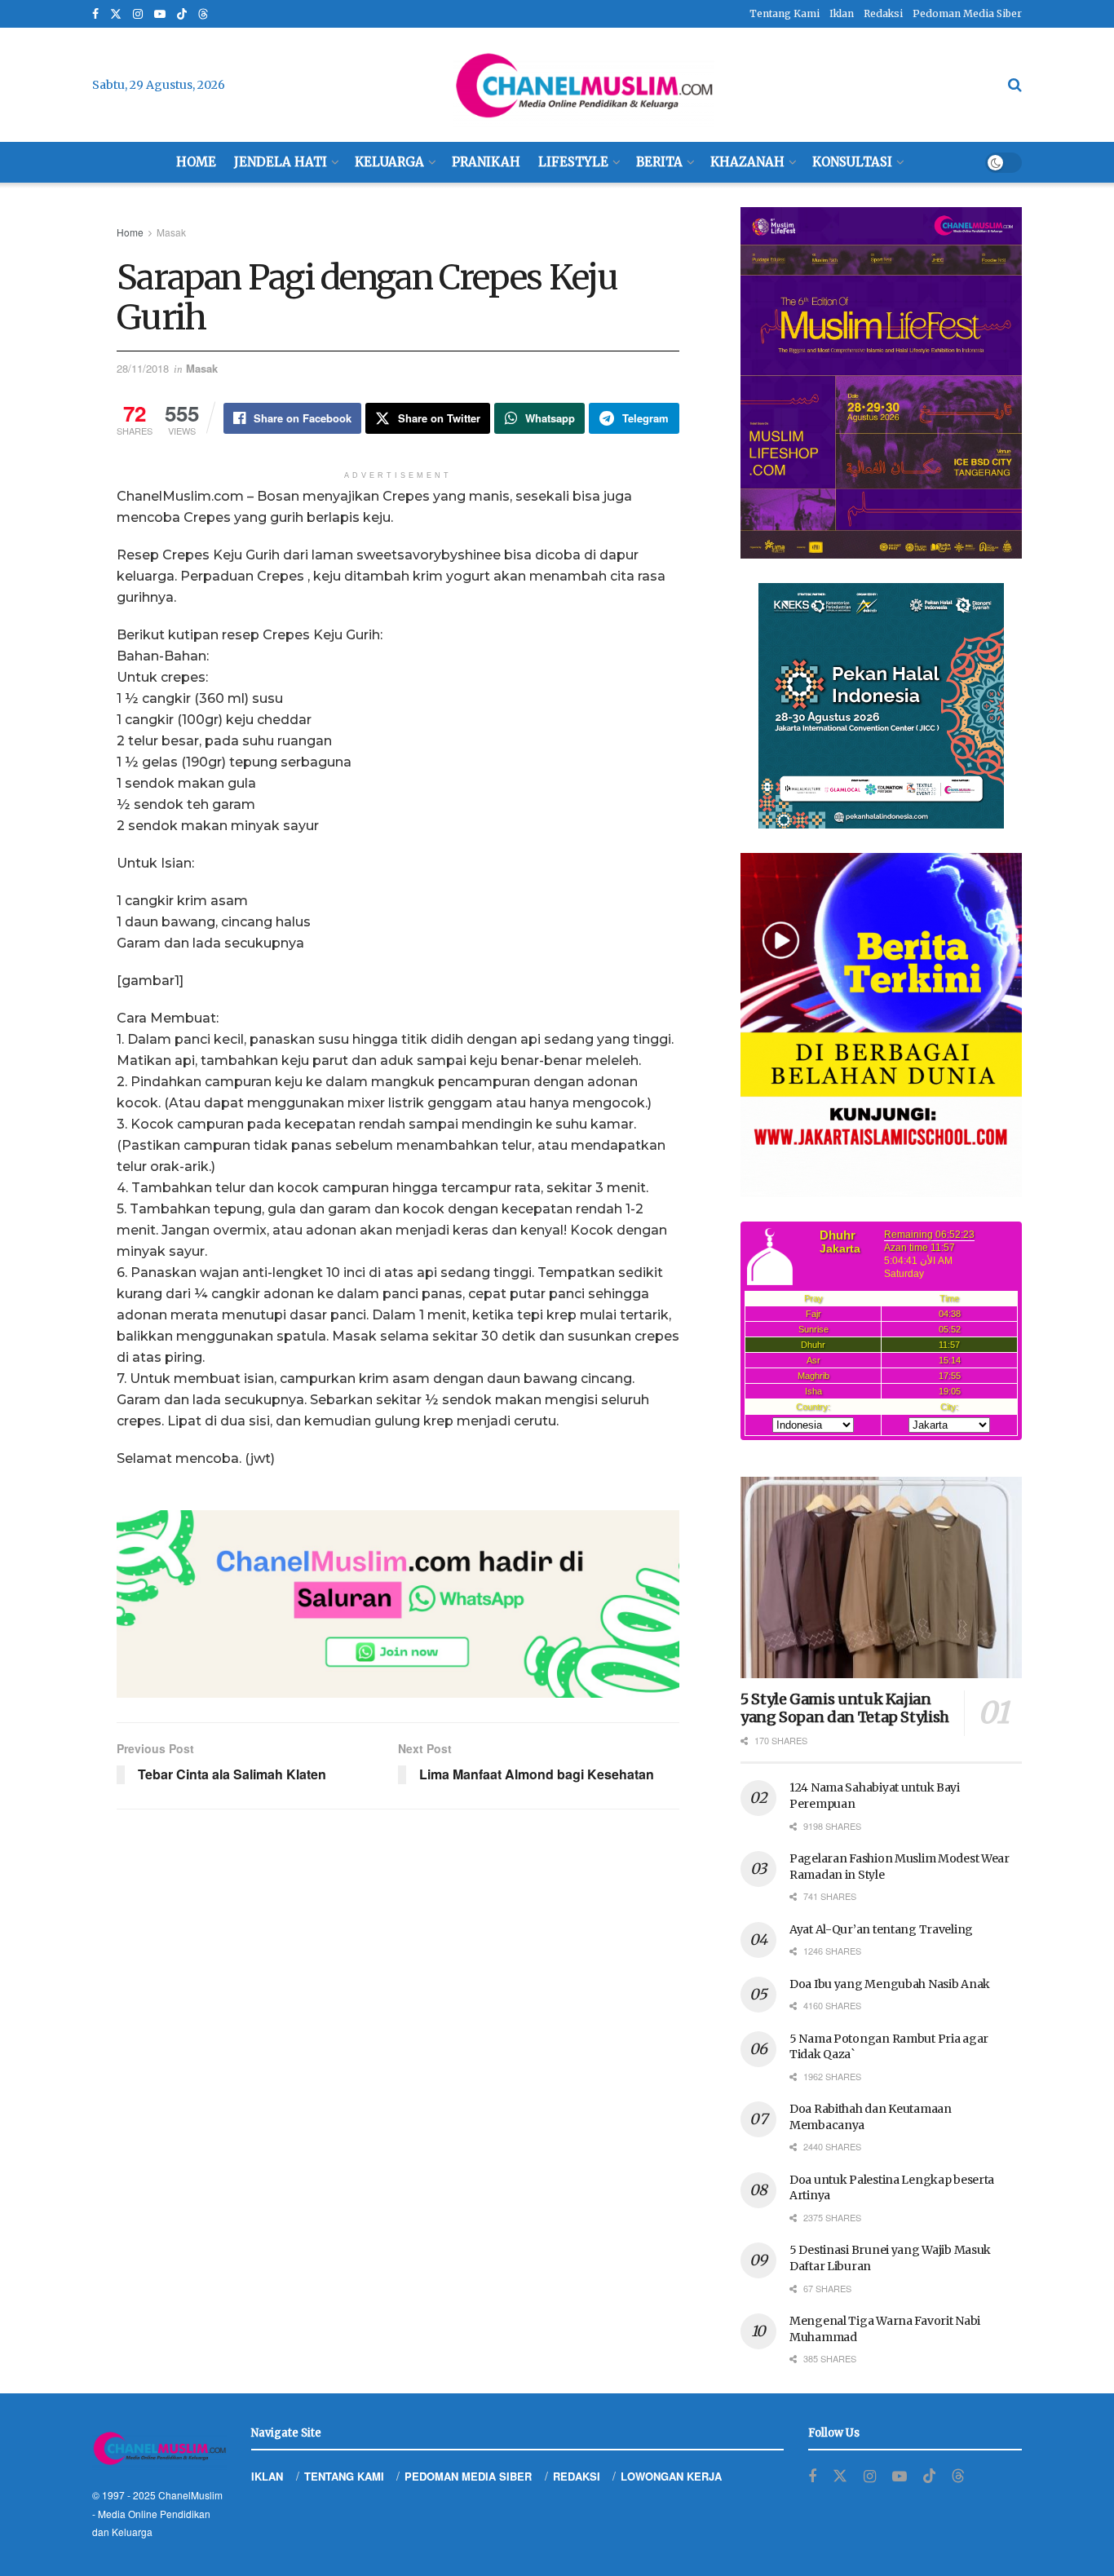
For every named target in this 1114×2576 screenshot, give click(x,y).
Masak (171, 232)
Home (196, 162)
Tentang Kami (785, 13)
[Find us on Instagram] (138, 14)
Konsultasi (852, 162)
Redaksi (883, 13)
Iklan (842, 13)
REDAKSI (577, 2476)
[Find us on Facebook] (95, 14)
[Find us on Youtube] (160, 14)
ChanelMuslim (190, 2495)
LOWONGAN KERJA (671, 2476)
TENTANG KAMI (344, 2476)
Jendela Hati (281, 162)
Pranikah (486, 162)
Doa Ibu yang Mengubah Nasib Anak (890, 1984)
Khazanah (747, 162)
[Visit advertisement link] (398, 1604)
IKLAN (267, 2476)
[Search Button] (1015, 85)
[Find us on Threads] (203, 15)
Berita (659, 162)
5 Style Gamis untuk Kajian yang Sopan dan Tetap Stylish (845, 1708)
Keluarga (389, 162)
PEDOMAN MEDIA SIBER (468, 2476)
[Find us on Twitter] (116, 14)
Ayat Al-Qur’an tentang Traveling (881, 1929)
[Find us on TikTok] (182, 15)
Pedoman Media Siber (967, 13)
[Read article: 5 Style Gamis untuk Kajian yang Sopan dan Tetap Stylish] (881, 1577)
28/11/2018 (143, 368)
